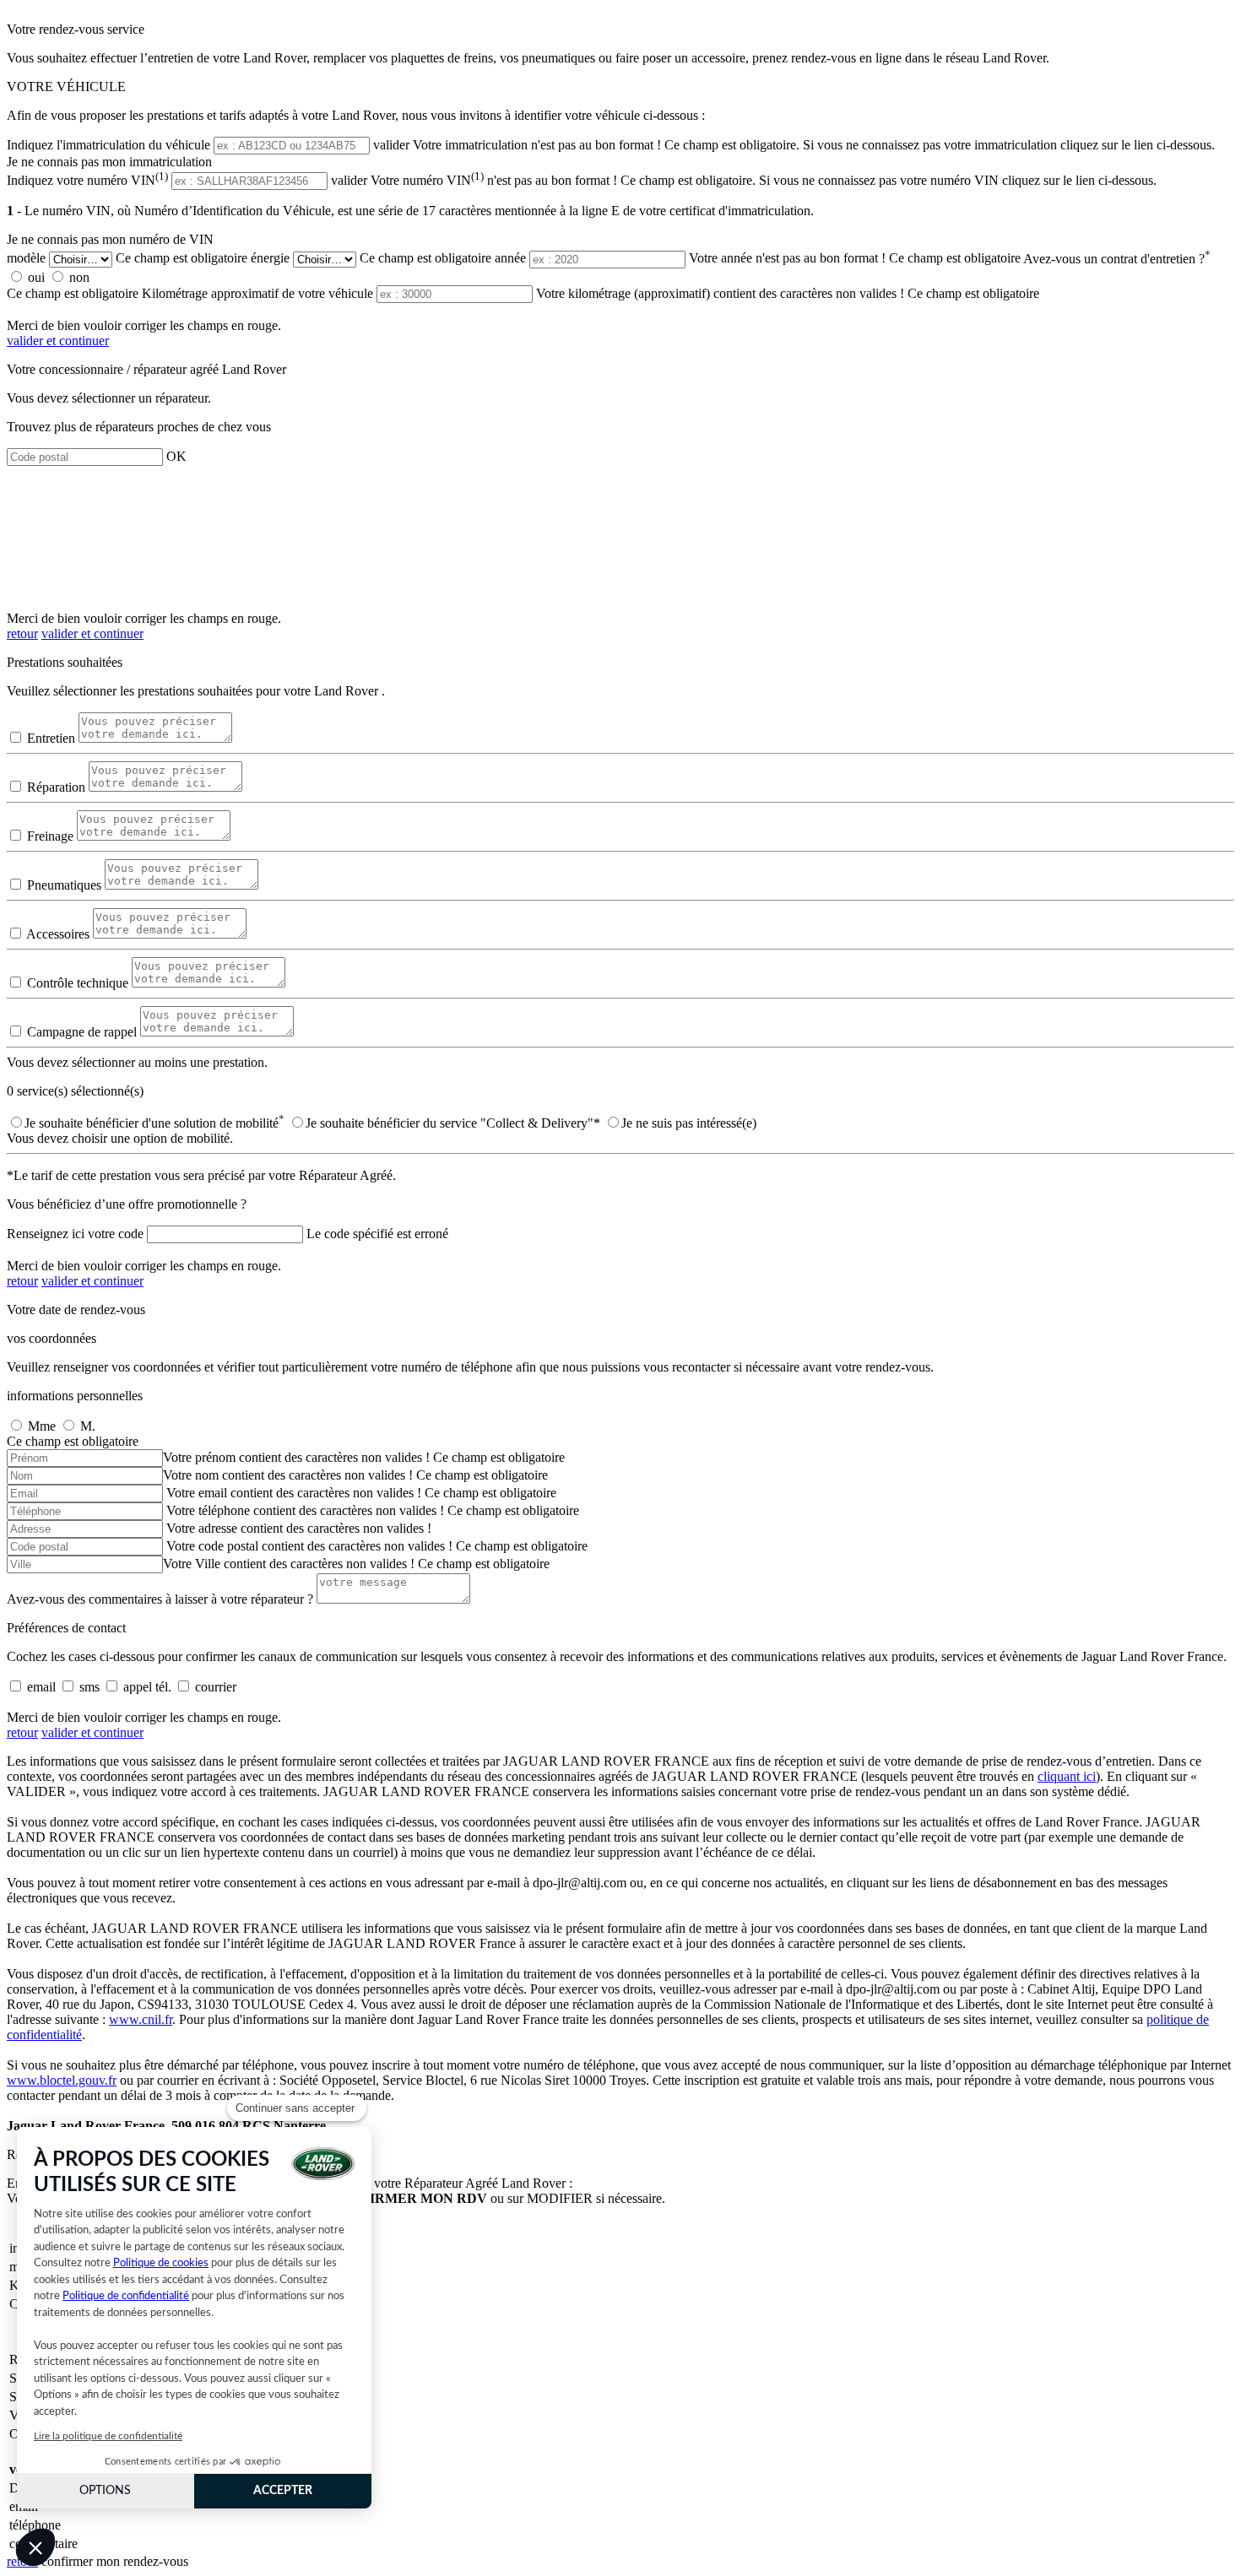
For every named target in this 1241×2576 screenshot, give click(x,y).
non (79, 277)
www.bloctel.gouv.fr (62, 2080)
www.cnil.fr (141, 2019)
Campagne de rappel (82, 1032)
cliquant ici (1067, 1776)
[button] (35, 2547)
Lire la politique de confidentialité (108, 2436)
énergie (270, 259)
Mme (42, 1426)
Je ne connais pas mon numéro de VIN (110, 239)
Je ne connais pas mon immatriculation (109, 162)
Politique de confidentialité (126, 2296)
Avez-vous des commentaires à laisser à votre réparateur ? (160, 1599)
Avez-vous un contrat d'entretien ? (1117, 259)
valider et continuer (58, 341)
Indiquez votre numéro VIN (87, 180)
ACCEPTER (283, 2491)
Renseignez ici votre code (75, 1234)
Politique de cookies (161, 2263)
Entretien (51, 738)
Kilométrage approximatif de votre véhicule (257, 293)
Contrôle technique (78, 983)
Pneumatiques (64, 885)
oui (36, 277)
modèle (26, 259)
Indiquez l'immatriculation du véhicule (108, 145)
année (510, 259)
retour (22, 633)
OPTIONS (105, 2491)
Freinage (50, 836)
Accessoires (58, 934)
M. (88, 1426)
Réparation (56, 787)
